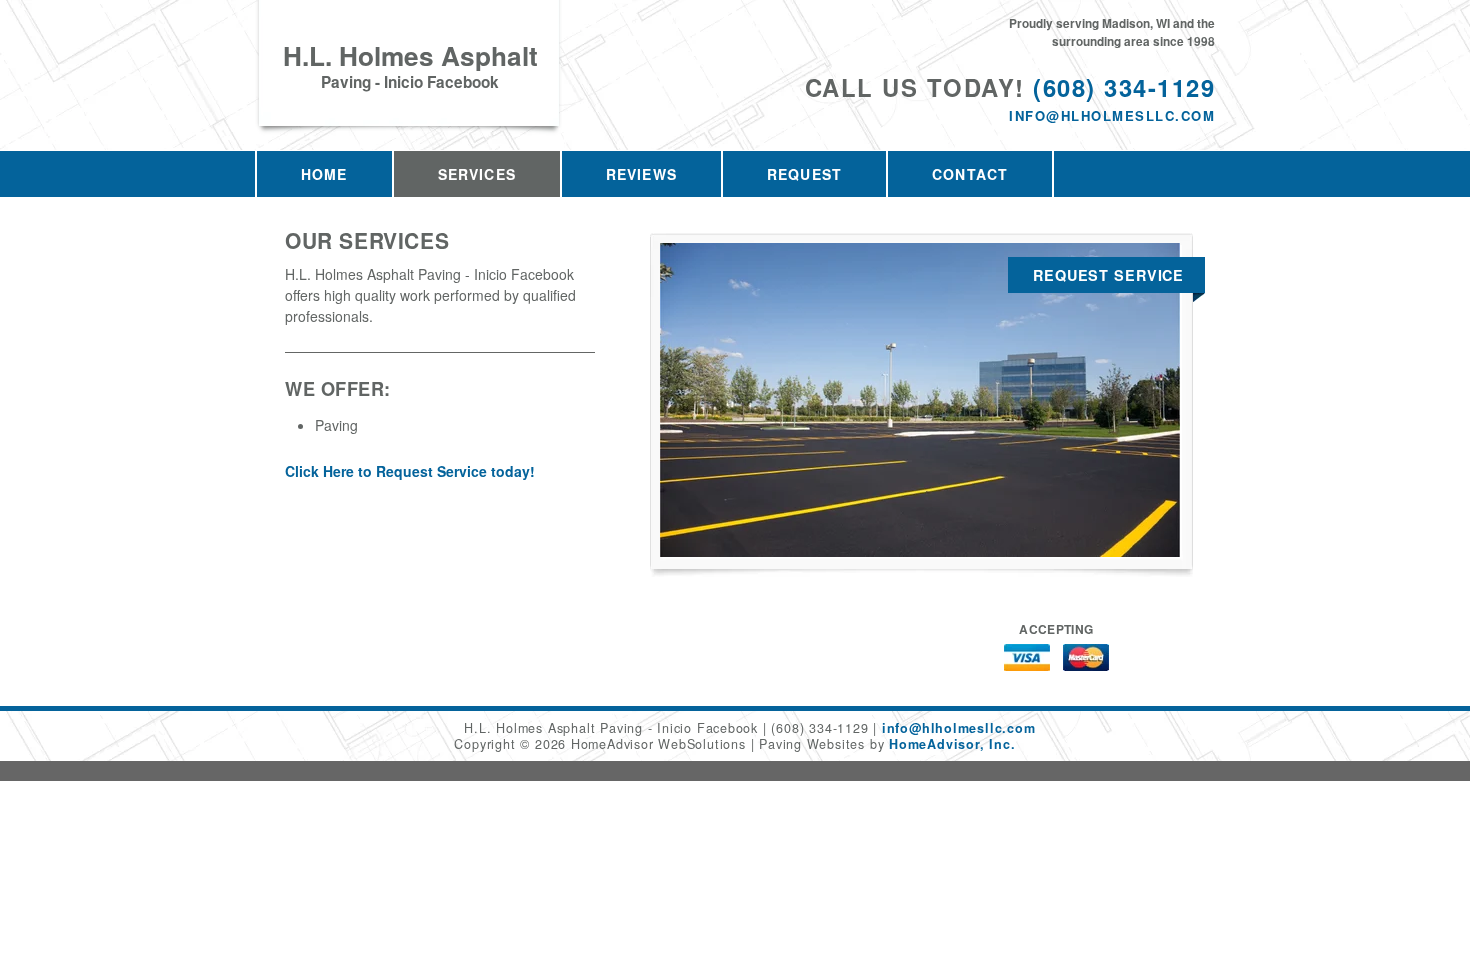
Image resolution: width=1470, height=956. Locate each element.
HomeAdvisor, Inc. (952, 744)
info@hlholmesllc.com (1112, 115)
